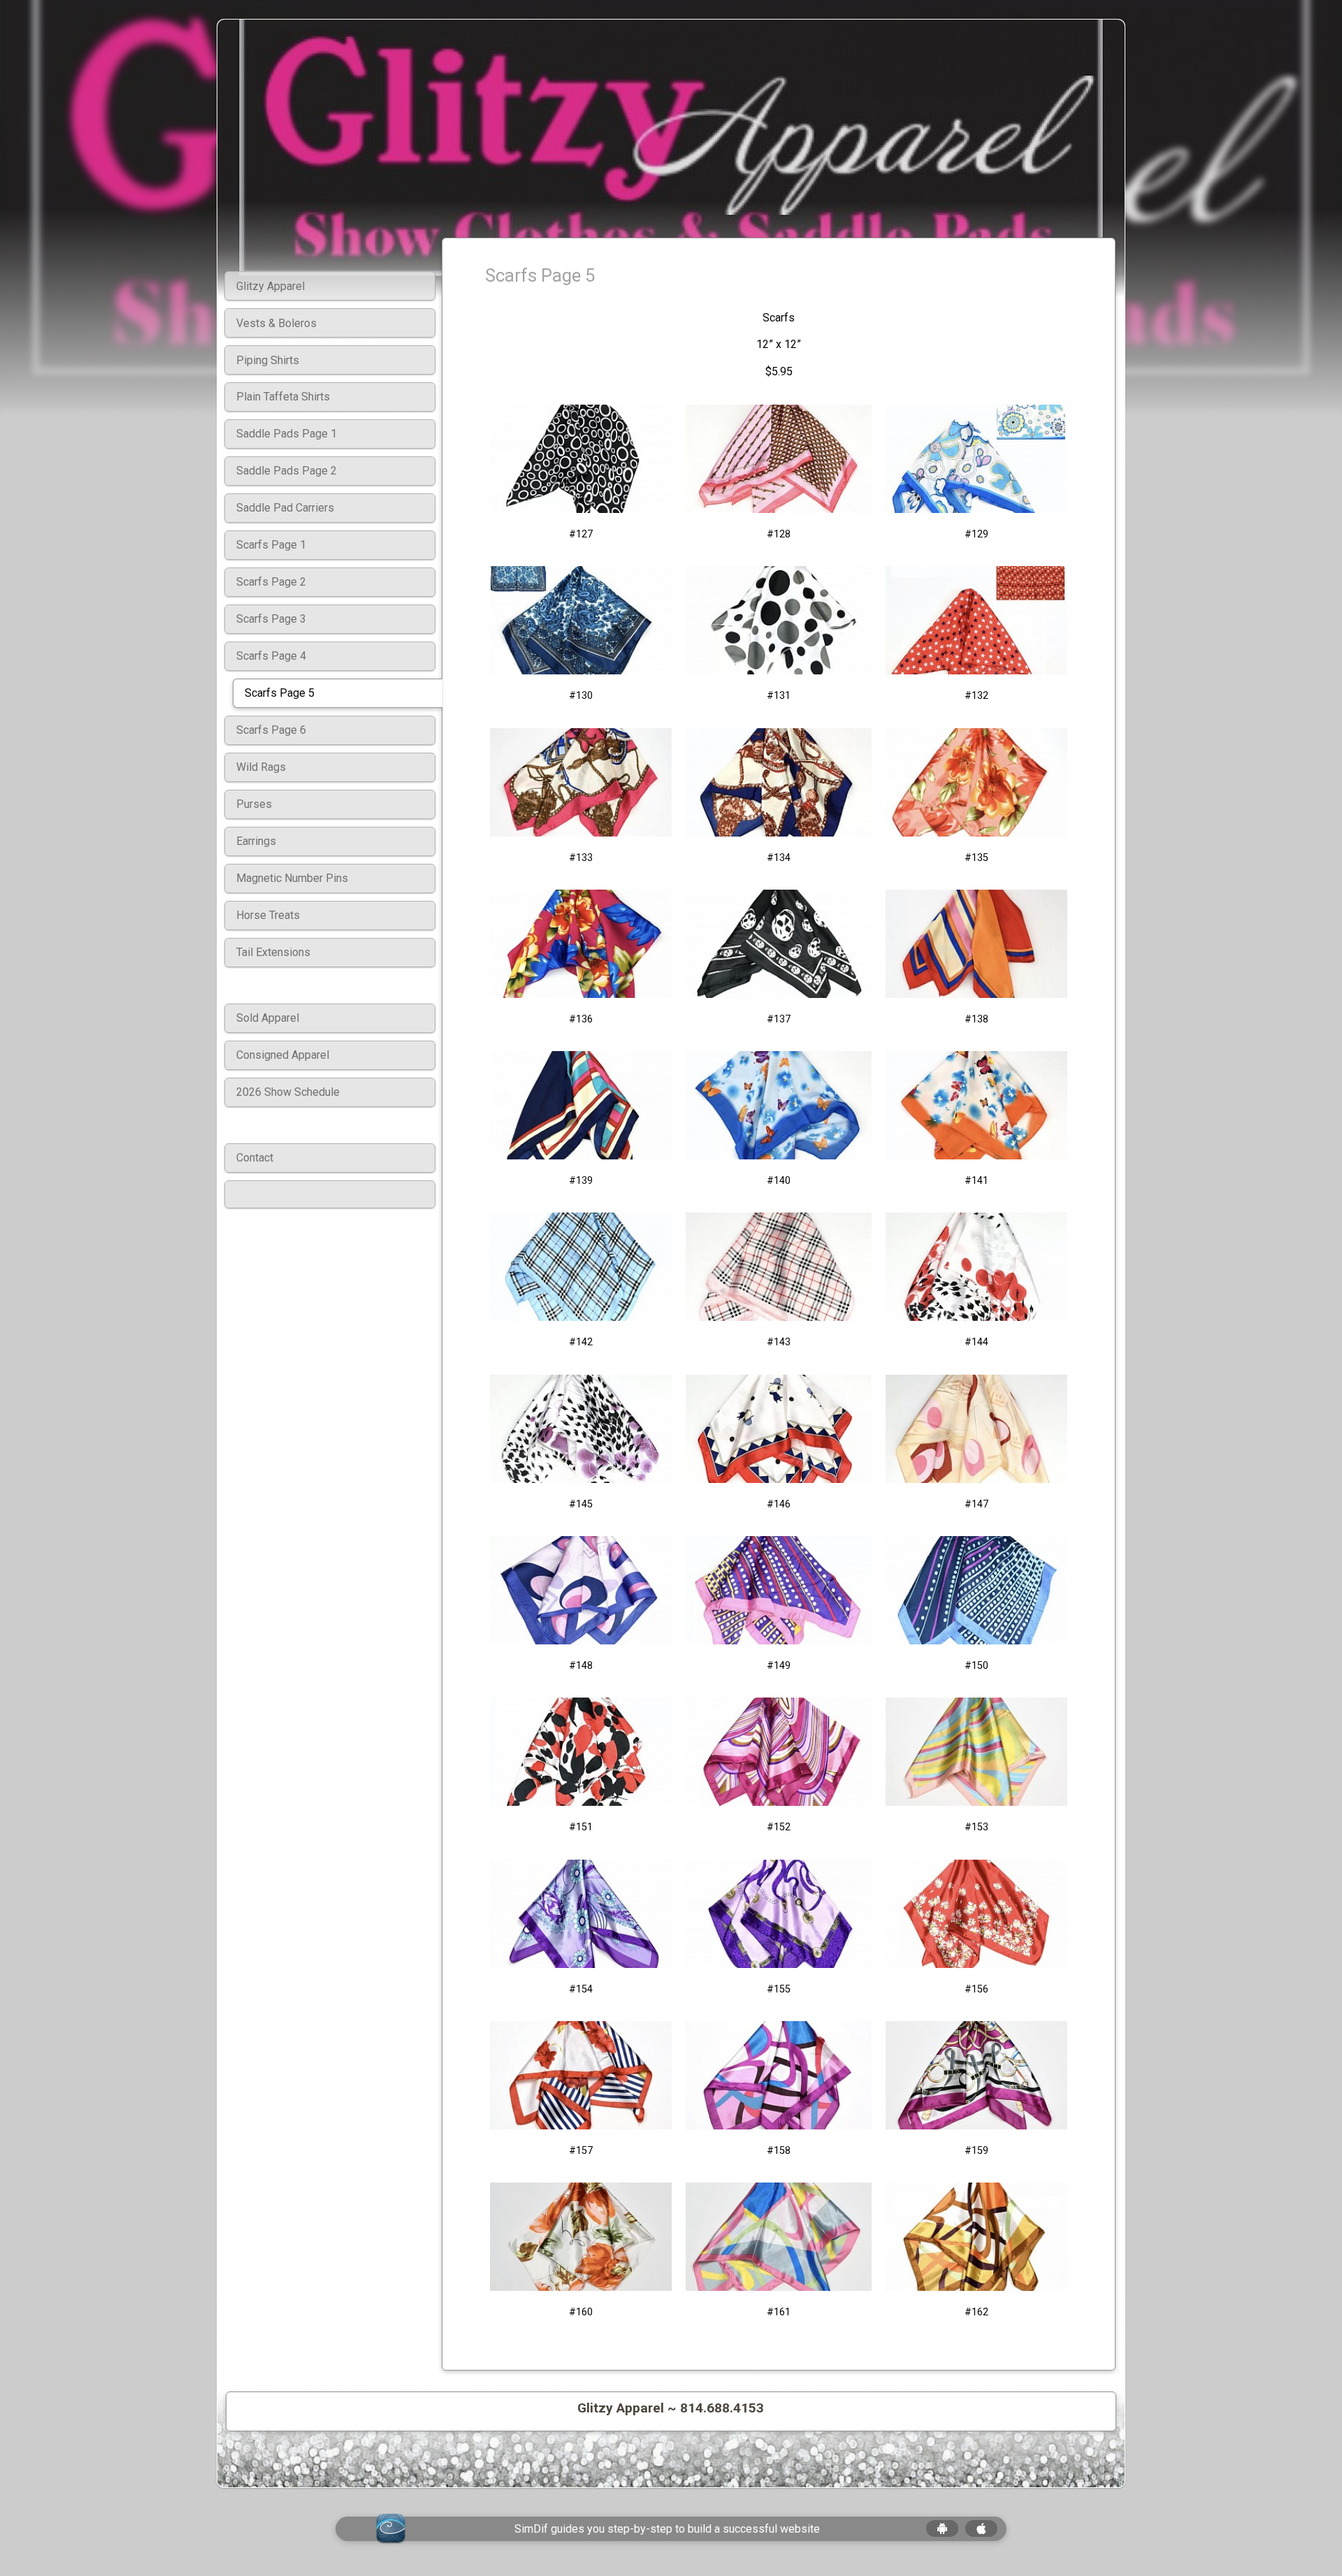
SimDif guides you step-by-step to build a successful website (667, 2529)
